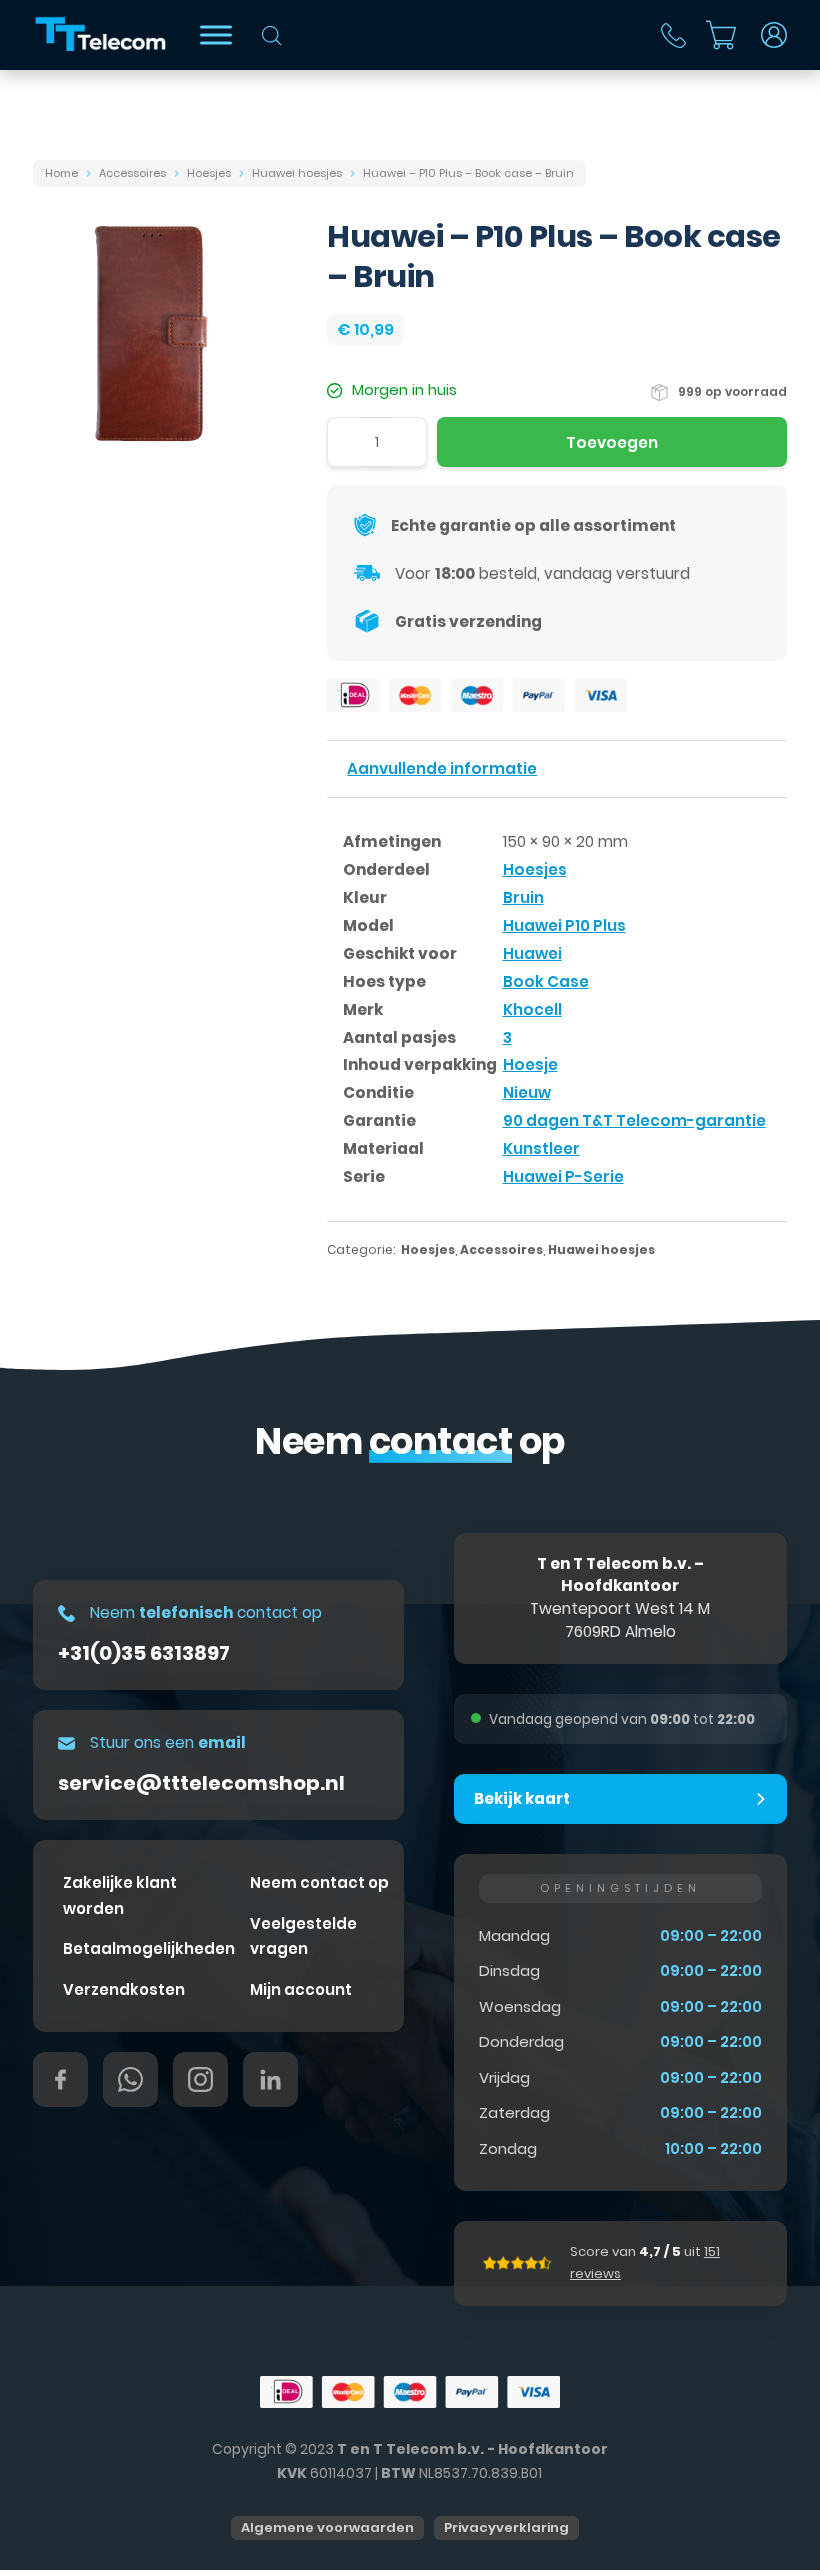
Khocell (532, 1009)
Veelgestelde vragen (303, 1936)
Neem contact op (319, 1882)
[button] (621, 1799)
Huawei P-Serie (563, 1176)
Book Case (546, 981)
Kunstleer (541, 1148)
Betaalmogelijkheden (149, 1948)
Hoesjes (209, 173)
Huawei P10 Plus (564, 925)
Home (61, 173)
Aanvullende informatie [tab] (442, 768)
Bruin (523, 897)
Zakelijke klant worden (120, 1895)
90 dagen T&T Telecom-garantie (634, 1120)
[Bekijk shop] (216, 34)
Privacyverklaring (506, 2527)
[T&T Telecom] (101, 35)
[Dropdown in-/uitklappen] (774, 35)
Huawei (532, 953)
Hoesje (530, 1064)
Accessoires (132, 173)
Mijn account (301, 1989)
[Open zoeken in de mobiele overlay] (272, 35)
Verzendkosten (124, 1989)
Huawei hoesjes (297, 173)
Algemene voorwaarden (327, 2527)
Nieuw (527, 1092)
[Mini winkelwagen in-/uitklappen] (721, 35)
